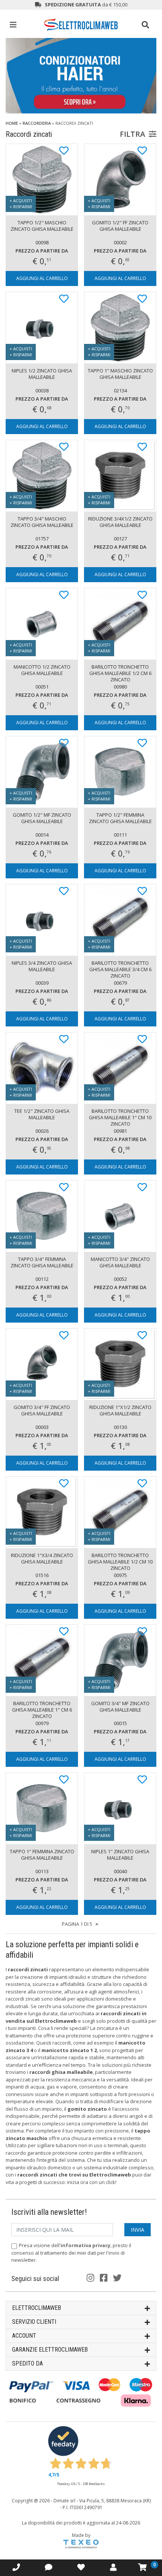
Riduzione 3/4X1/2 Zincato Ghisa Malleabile (120, 522)
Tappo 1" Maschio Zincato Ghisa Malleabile (120, 374)
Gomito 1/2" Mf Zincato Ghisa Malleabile (42, 818)
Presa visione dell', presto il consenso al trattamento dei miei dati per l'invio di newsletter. (71, 2253)
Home (12, 123)
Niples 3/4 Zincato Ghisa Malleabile (42, 966)
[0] (143, 2567)
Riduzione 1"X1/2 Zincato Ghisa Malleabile (120, 1410)
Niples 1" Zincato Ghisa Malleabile (120, 1855)
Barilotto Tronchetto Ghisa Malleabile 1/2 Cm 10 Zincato (120, 1562)
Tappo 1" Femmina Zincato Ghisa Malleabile (42, 1855)
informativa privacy (86, 2245)
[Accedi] (81, 2567)
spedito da (28, 2363)
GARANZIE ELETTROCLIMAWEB (50, 2350)
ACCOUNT (24, 2336)
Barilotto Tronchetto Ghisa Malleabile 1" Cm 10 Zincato (120, 1117)
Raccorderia (37, 123)
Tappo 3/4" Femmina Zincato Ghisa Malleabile (42, 1262)
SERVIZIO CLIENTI (34, 2322)
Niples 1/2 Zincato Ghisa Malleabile (42, 374)
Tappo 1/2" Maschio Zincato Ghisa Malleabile (42, 226)
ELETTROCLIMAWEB (37, 2308)
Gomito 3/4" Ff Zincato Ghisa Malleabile (42, 1410)
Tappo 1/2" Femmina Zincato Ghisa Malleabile (120, 818)
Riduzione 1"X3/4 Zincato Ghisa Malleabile (42, 1558)
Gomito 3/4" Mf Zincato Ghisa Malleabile (120, 1706)
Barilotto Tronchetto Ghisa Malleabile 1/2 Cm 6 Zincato (120, 673)
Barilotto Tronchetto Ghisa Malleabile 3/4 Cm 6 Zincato (120, 969)
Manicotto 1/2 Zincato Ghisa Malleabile (42, 670)
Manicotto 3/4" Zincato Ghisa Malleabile (120, 1262)
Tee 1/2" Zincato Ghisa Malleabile (42, 1114)
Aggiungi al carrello (42, 278)
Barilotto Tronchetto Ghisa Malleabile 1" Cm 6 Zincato (42, 1710)
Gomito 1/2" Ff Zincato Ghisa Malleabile (120, 226)
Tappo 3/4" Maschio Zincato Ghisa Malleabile (42, 522)
